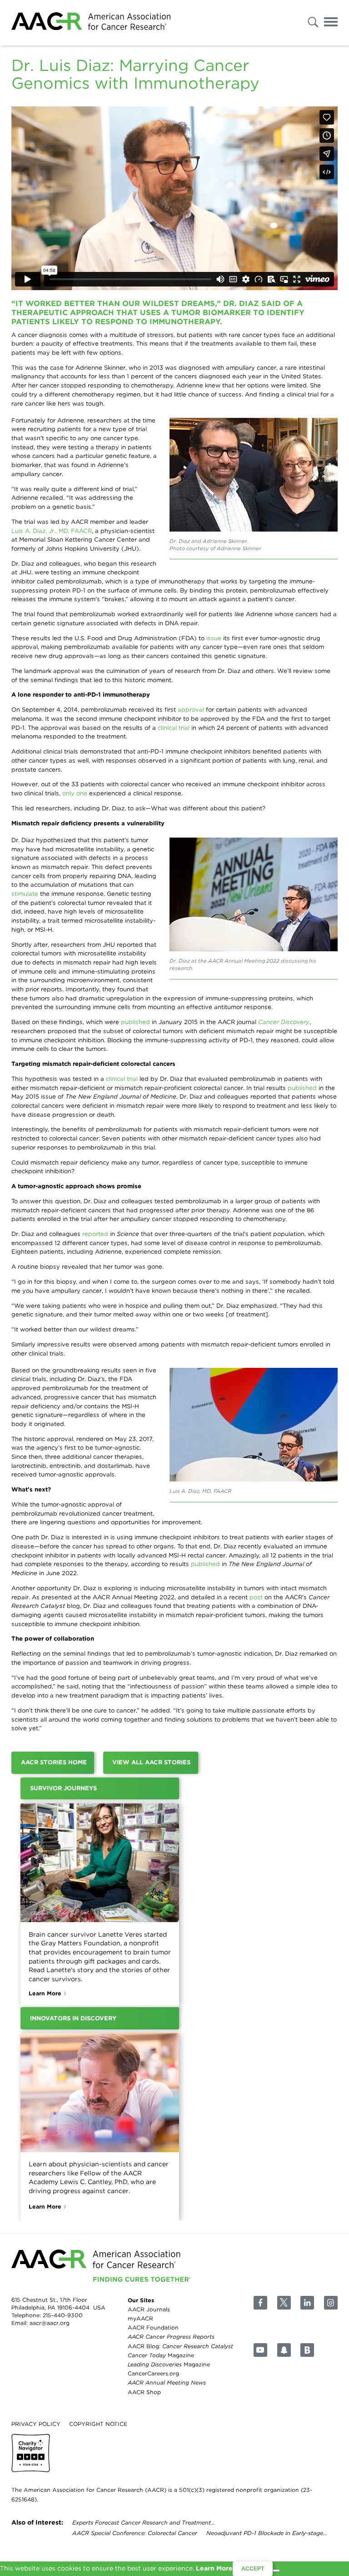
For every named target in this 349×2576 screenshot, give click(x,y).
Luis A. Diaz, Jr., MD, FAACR (52, 531)
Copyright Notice (98, 2423)
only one (75, 793)
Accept (253, 2569)
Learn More (45, 1993)
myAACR (140, 2318)
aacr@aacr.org (50, 2323)
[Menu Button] (331, 23)
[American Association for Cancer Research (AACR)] (91, 23)
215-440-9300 (63, 2315)
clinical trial (174, 728)
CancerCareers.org (153, 2373)
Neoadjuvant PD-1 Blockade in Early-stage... (267, 2533)
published (135, 1022)
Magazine (161, 2355)
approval (191, 709)
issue (214, 638)
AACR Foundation (153, 2327)
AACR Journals (149, 2309)
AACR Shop (144, 2392)
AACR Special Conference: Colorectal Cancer (135, 2533)
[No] (276, 2571)
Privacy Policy (36, 2423)
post (256, 1597)
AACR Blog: (180, 2346)
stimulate (25, 894)
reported (95, 1234)
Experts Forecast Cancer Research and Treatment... (144, 2523)
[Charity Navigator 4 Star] (31, 2453)
